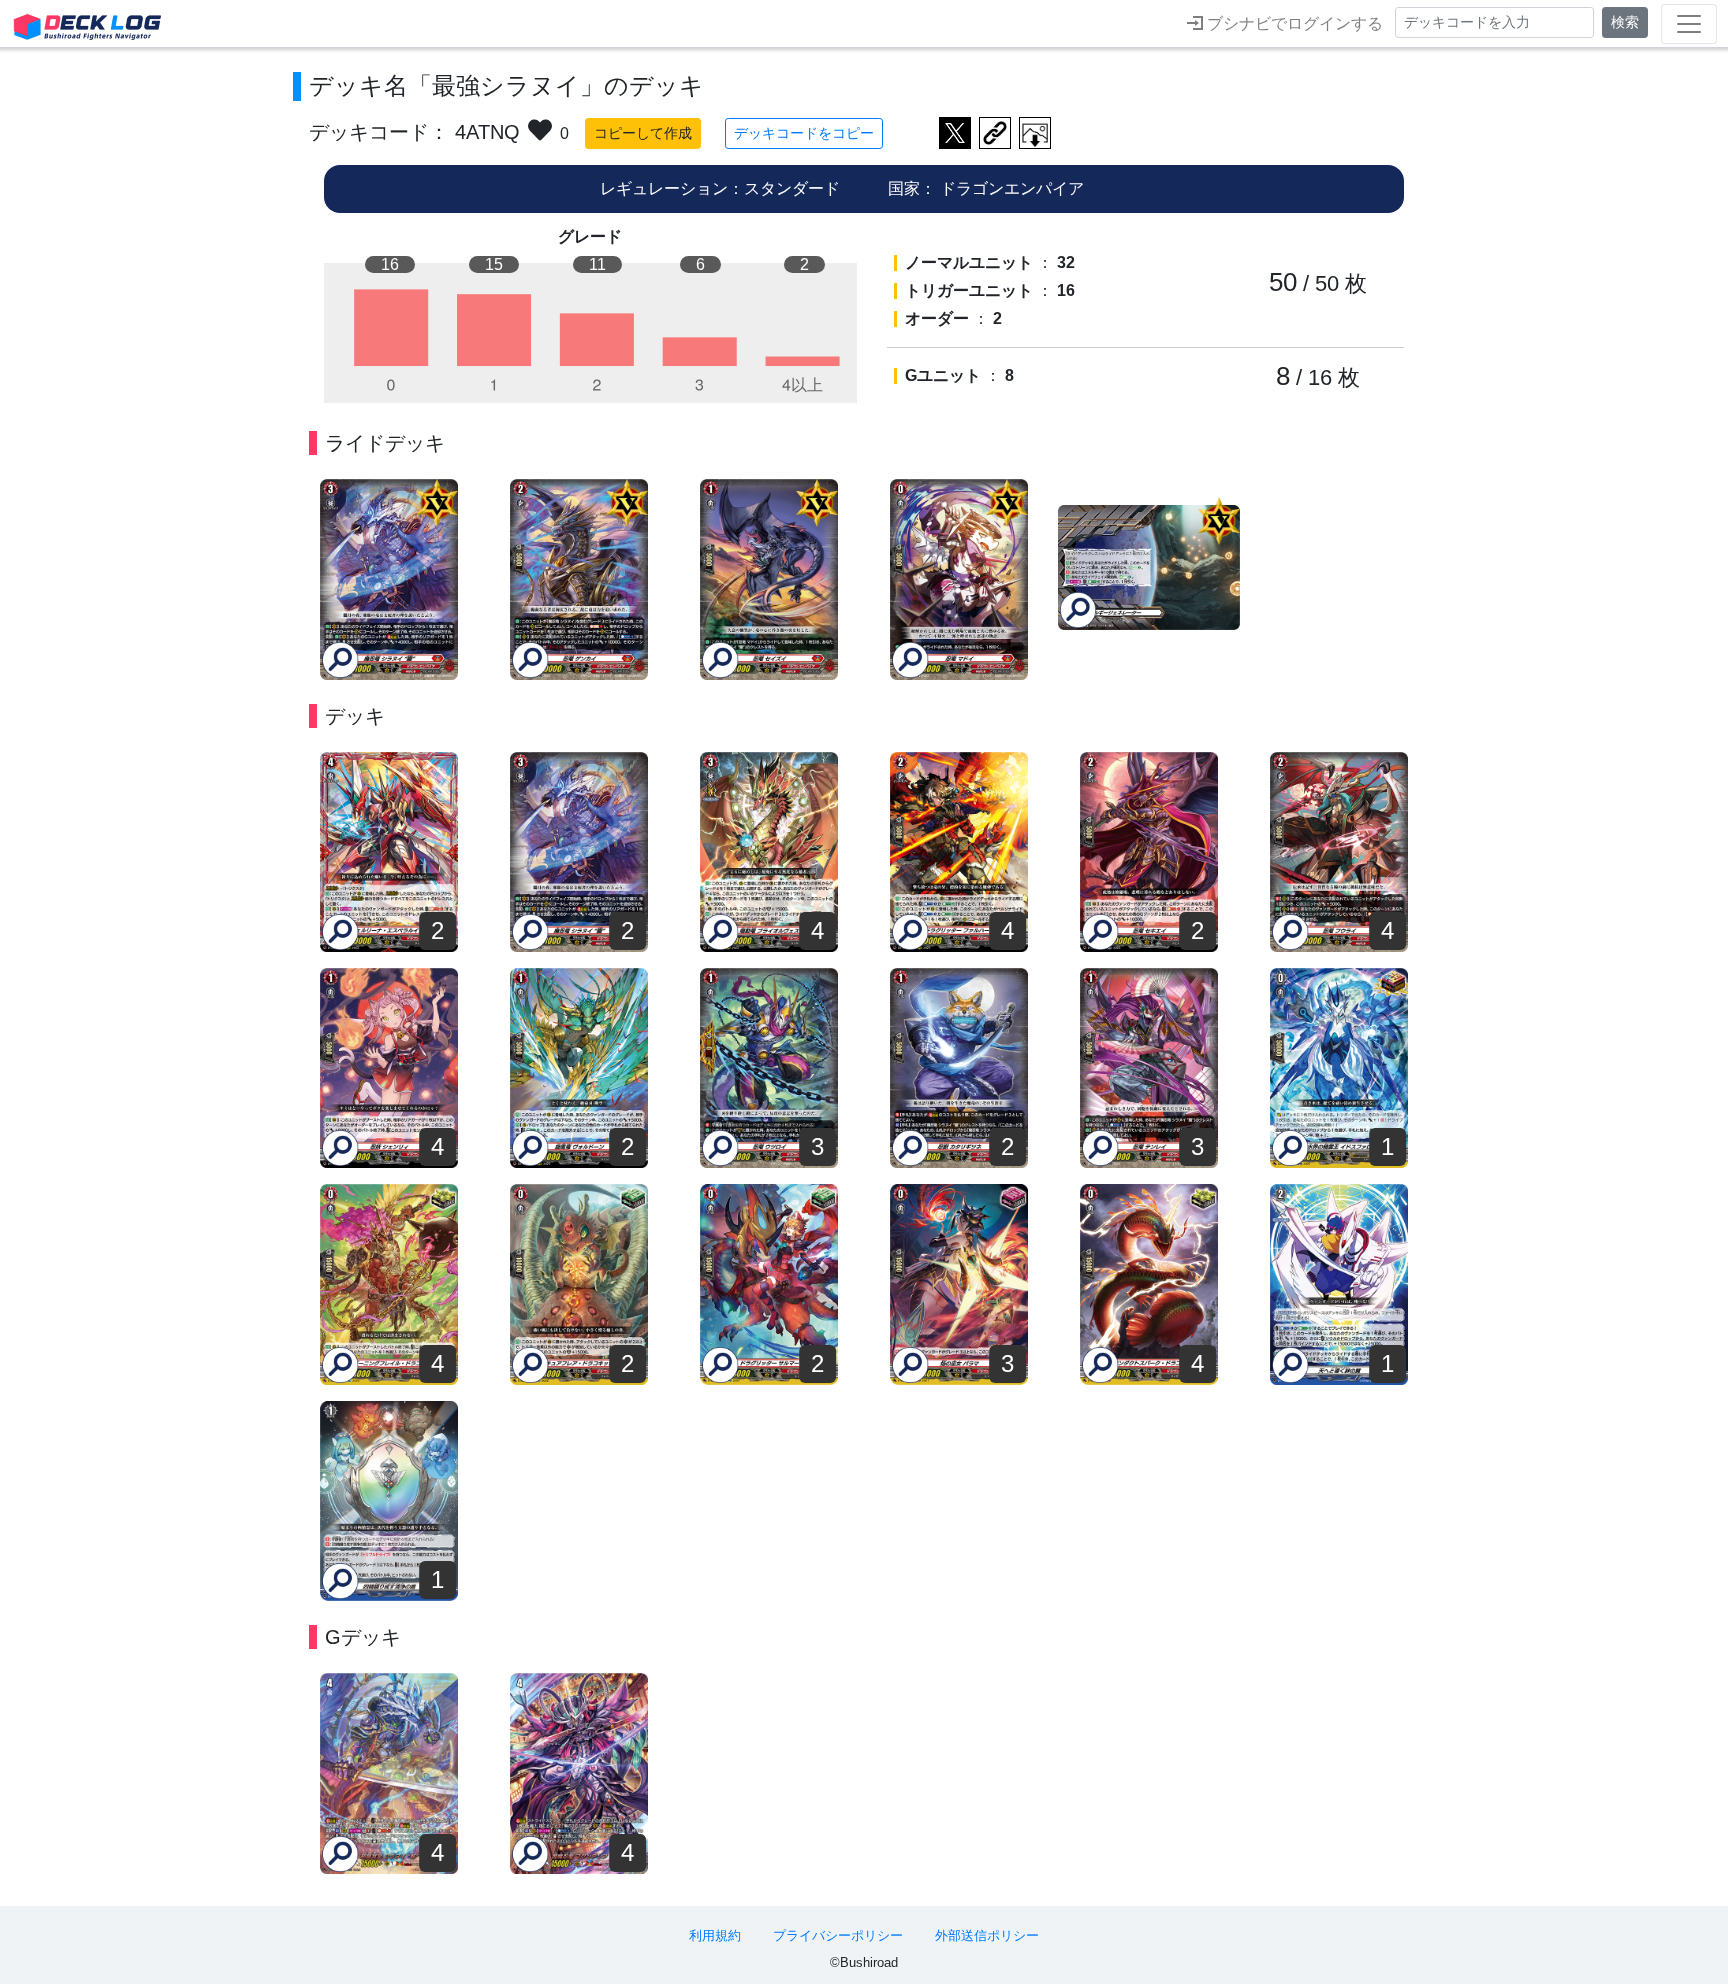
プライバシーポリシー (838, 1935)
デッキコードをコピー (804, 133)
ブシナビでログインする (1293, 23)
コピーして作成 (643, 133)
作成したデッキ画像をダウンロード (1035, 133)
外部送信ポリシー (987, 1935)
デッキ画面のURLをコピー (995, 133)
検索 (1625, 22)
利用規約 (715, 1935)
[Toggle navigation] (1689, 24)
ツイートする (955, 133)
